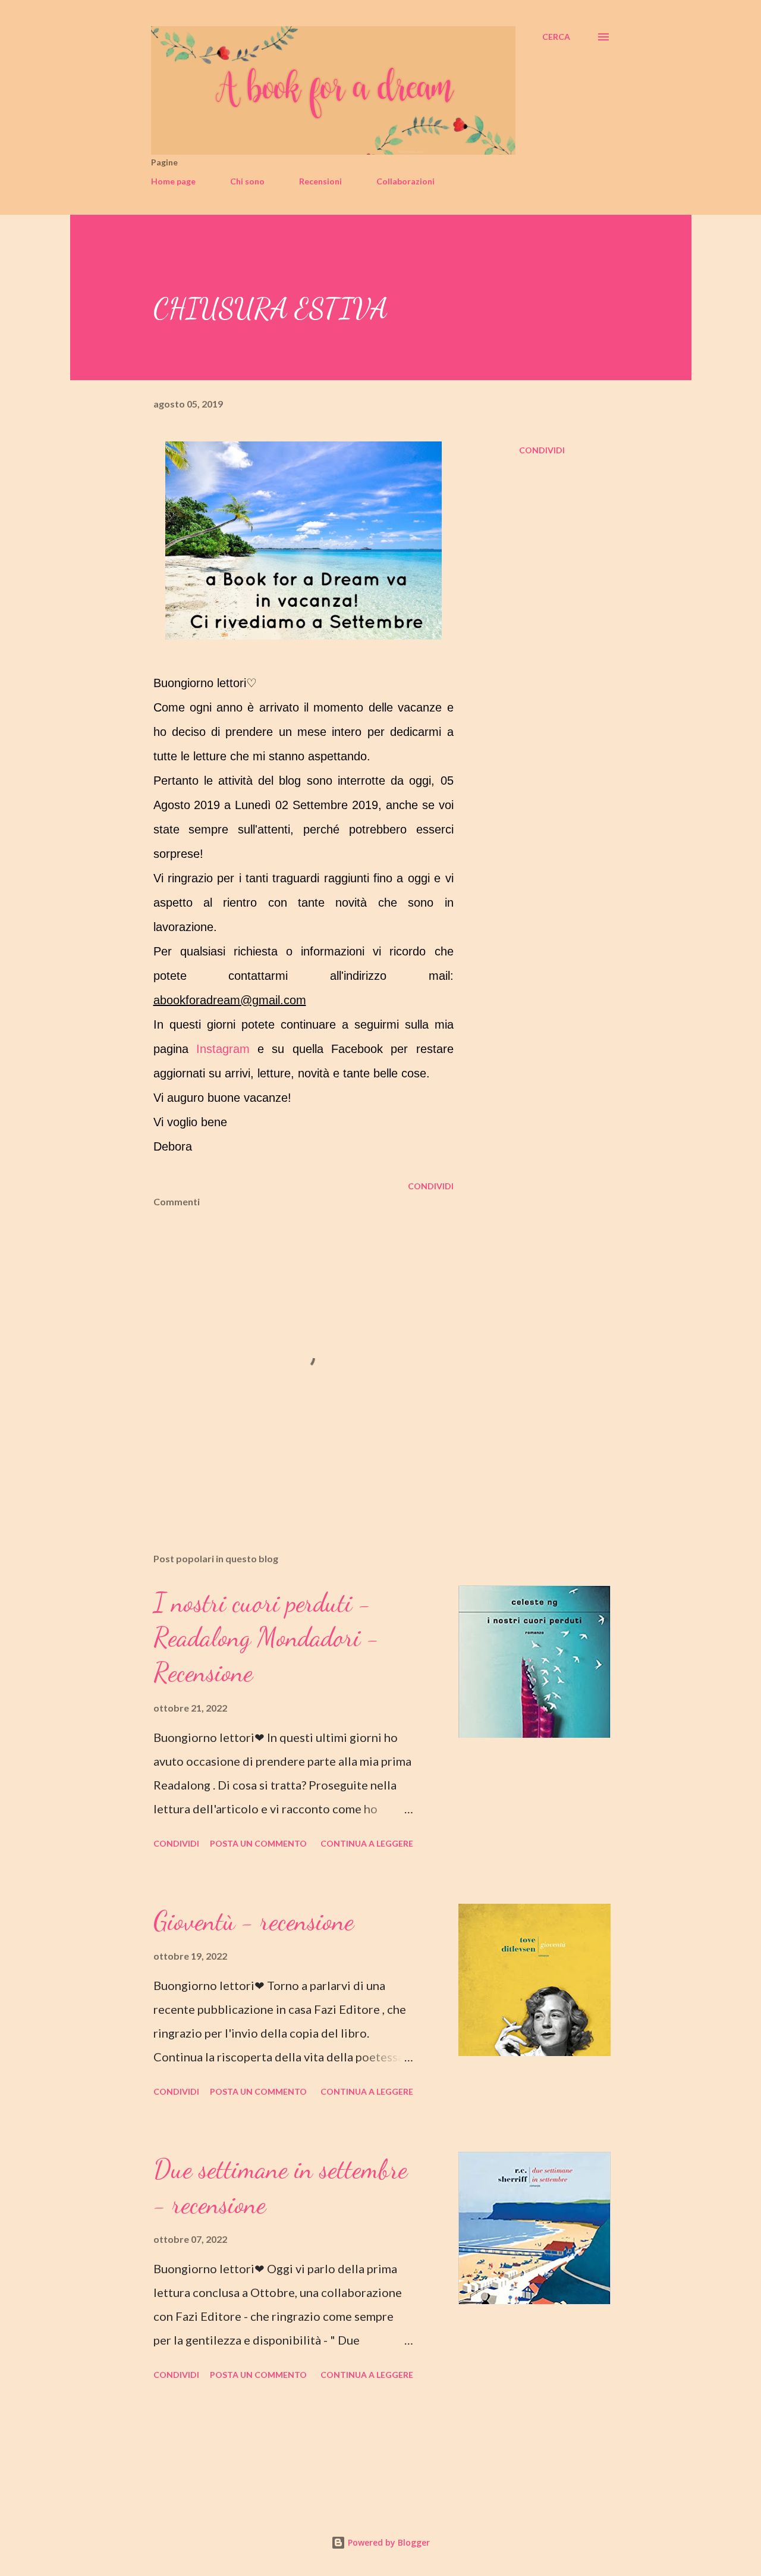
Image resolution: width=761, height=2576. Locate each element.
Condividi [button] (542, 450)
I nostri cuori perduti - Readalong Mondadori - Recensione (266, 1638)
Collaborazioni (405, 181)
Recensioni (320, 181)
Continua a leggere (367, 1843)
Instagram (223, 1049)
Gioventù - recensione (254, 1921)
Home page (173, 181)
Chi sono (247, 181)
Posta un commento (258, 1843)
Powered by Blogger (388, 2542)
